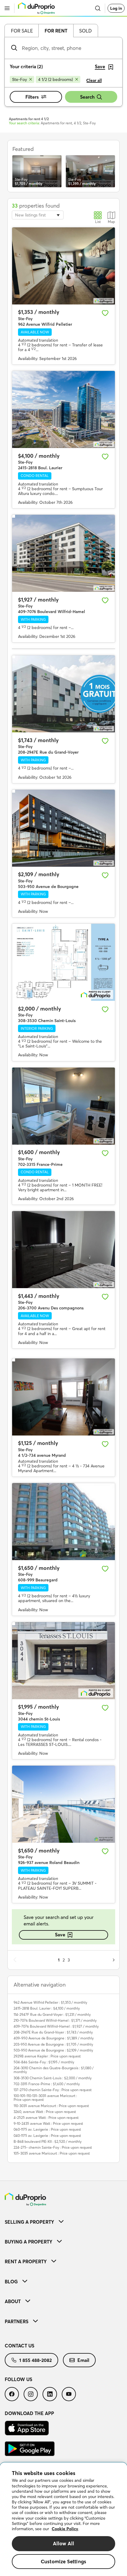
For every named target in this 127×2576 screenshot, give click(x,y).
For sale (22, 31)
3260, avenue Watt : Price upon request (45, 2112)
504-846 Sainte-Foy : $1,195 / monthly (44, 2062)
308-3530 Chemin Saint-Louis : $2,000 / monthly (53, 2078)
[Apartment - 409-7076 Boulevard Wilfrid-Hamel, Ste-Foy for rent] (63, 553)
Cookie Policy (65, 2529)
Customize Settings (63, 2561)
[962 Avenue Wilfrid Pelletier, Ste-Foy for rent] (63, 266)
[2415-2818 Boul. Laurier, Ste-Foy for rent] (63, 409)
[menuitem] (63, 2222)
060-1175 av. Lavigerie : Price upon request (47, 2129)
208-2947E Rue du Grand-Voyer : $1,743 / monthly (53, 2032)
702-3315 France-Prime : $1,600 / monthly (47, 2084)
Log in (116, 8)
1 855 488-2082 (35, 2360)
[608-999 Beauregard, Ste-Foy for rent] (63, 1522)
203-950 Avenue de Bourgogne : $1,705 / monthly (53, 2044)
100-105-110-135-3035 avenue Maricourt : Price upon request (45, 2098)
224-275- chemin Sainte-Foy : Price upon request (53, 2147)
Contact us (19, 2346)
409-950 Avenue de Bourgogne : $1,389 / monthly (54, 2038)
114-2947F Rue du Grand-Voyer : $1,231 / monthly (52, 2014)
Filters (32, 97)
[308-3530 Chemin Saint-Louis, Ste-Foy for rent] (63, 962)
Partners (17, 2321)
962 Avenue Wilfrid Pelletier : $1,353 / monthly (50, 2002)
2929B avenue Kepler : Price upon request (47, 2056)
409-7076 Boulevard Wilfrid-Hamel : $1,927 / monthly (56, 2026)
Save (60, 1935)
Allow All (64, 2543)
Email (83, 2360)
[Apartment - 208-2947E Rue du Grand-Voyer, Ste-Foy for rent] (63, 694)
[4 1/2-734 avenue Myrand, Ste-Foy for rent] (63, 1397)
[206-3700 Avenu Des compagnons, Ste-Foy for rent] (63, 1250)
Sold (86, 31)
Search (87, 97)
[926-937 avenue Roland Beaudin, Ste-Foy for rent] (63, 1804)
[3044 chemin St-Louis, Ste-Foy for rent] (63, 1661)
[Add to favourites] (105, 313)
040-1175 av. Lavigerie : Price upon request (47, 2136)
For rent (56, 31)
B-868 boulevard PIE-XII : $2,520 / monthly (48, 2141)
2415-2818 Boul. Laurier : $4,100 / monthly (47, 2008)
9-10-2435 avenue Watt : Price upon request (48, 2123)
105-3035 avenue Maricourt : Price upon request (52, 2153)
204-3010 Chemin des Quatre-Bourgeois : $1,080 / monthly (54, 2070)
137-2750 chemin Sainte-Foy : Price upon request (53, 2090)
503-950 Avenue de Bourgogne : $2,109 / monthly (53, 2050)
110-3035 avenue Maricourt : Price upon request (51, 2106)
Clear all (94, 80)
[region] (63, 2519)
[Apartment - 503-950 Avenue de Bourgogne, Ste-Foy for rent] (63, 828)
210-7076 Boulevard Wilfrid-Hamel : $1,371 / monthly (55, 2020)
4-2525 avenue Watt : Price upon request (46, 2118)
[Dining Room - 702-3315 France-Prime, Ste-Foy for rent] (63, 1106)
